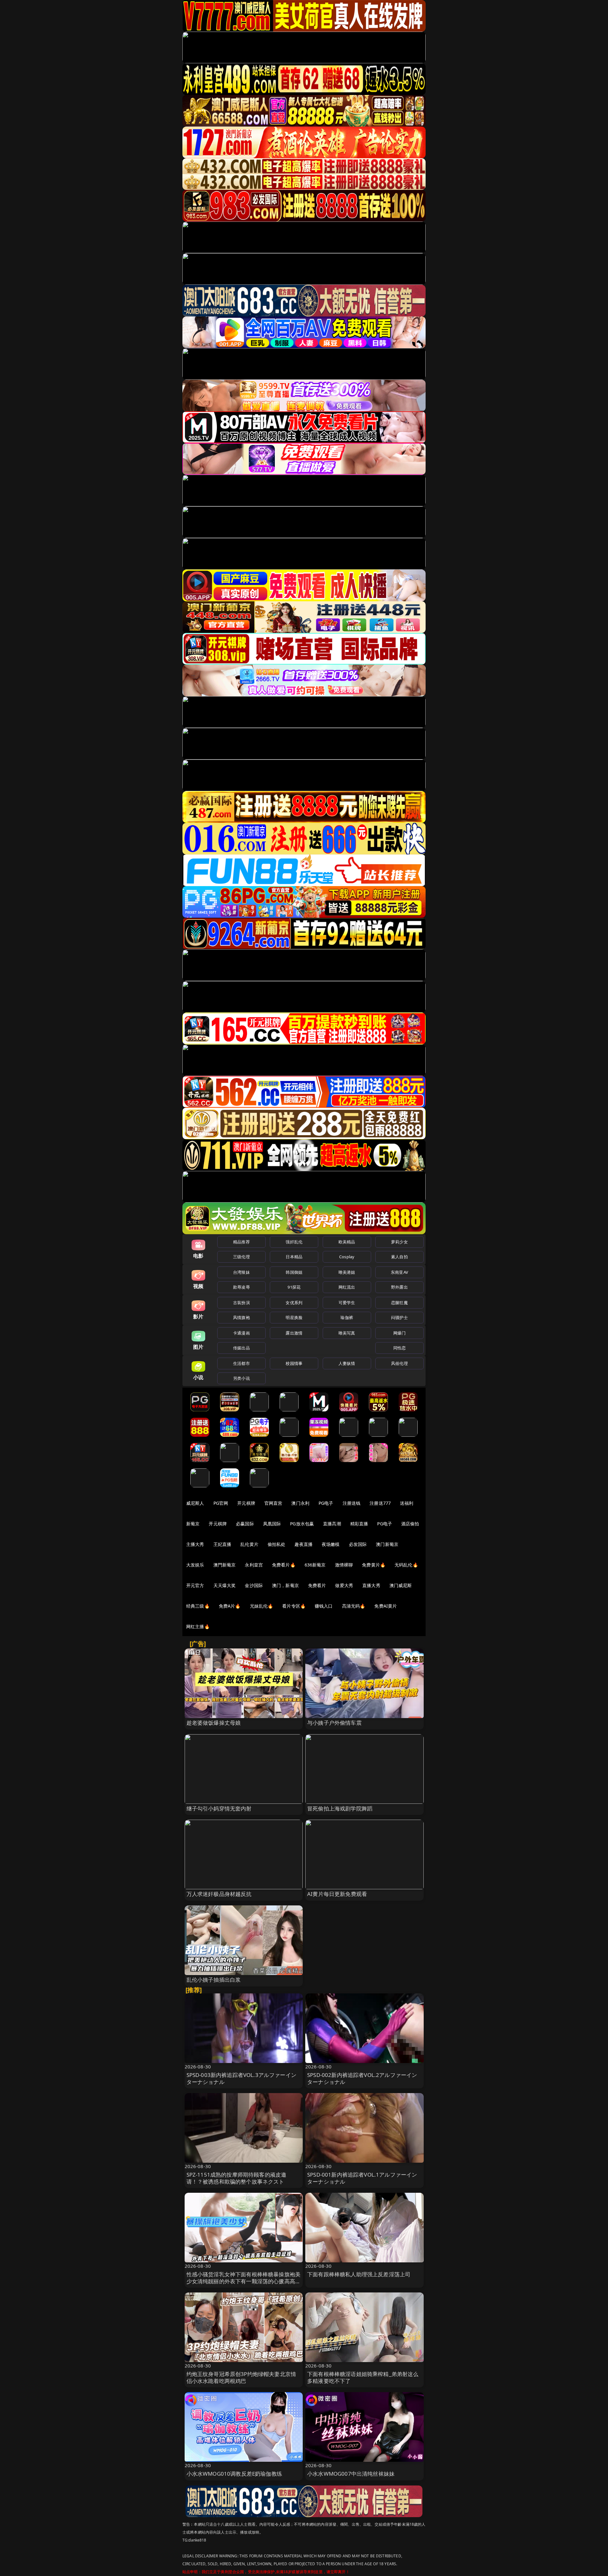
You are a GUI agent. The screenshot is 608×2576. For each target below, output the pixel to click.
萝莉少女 (399, 1242)
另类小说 (241, 1378)
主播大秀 (195, 1544)
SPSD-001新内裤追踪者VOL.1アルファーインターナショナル (362, 2178)
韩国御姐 (294, 1272)
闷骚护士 (399, 1317)
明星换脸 (294, 1317)
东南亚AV (399, 1272)
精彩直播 (359, 1524)
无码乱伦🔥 (406, 1565)
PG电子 (326, 1503)
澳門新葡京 (225, 1565)
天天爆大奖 (225, 1585)
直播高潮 (332, 1524)
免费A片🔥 (230, 1606)
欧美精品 (347, 1242)
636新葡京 (315, 1565)
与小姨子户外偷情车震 (334, 1723)
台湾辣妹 (241, 1272)
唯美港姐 (347, 1272)
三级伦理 (241, 1257)
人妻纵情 (347, 1363)
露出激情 (294, 1333)
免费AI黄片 (386, 1606)
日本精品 (294, 1257)
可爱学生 (347, 1303)
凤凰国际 (272, 1524)
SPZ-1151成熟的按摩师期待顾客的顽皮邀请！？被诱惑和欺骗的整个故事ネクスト (237, 2178)
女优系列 (294, 1303)
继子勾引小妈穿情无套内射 (219, 1808)
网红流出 (347, 1287)
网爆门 (399, 1333)
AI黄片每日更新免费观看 (337, 1894)
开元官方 (195, 1585)
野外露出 (399, 1287)
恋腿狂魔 (399, 1303)
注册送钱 (352, 1503)
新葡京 (193, 1524)
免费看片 (317, 1585)
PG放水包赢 (302, 1524)
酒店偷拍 (410, 1524)
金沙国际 (254, 1585)
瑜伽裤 (347, 1317)
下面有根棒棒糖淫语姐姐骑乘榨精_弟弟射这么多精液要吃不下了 (363, 2377)
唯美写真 (347, 1333)
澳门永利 (300, 1503)
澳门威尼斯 (401, 1585)
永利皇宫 (254, 1565)
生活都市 (241, 1363)
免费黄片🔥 (374, 1565)
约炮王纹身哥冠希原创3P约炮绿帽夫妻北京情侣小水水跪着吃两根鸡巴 (241, 2377)
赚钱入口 (324, 1606)
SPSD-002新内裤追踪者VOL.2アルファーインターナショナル (362, 2078)
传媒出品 (241, 1348)
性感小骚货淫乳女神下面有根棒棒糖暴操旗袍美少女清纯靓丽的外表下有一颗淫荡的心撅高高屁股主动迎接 (244, 2281)
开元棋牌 (246, 1503)
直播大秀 (371, 1585)
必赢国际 (245, 1524)
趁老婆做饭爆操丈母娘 (214, 1723)
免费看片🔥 (284, 1565)
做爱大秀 (344, 1585)
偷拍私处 (277, 1544)
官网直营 (273, 1503)
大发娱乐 (195, 1565)
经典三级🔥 (198, 1606)
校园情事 (294, 1363)
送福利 (407, 1503)
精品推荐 (241, 1242)
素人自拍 (399, 1257)
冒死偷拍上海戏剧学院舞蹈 (340, 1808)
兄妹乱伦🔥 (262, 1606)
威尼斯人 (195, 1503)
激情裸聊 (344, 1565)
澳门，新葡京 (285, 1585)
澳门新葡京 (387, 1544)
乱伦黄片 (249, 1544)
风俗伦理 (399, 1363)
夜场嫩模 (331, 1544)
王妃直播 (222, 1544)
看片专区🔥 (294, 1606)
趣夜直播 (304, 1544)
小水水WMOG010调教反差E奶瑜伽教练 (234, 2474)
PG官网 (221, 1503)
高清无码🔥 (354, 1606)
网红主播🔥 (198, 1626)
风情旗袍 (241, 1317)
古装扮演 (241, 1303)
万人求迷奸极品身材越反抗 (219, 1894)
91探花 (294, 1287)
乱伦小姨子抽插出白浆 (214, 1980)
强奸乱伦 (294, 1242)
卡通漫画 (241, 1333)
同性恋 (399, 1348)
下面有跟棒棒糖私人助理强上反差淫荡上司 (359, 2274)
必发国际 (358, 1544)
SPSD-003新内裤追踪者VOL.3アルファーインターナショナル (241, 2078)
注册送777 (380, 1503)
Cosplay (347, 1257)
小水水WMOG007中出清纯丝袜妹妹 (351, 2474)
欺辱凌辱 (241, 1287)
